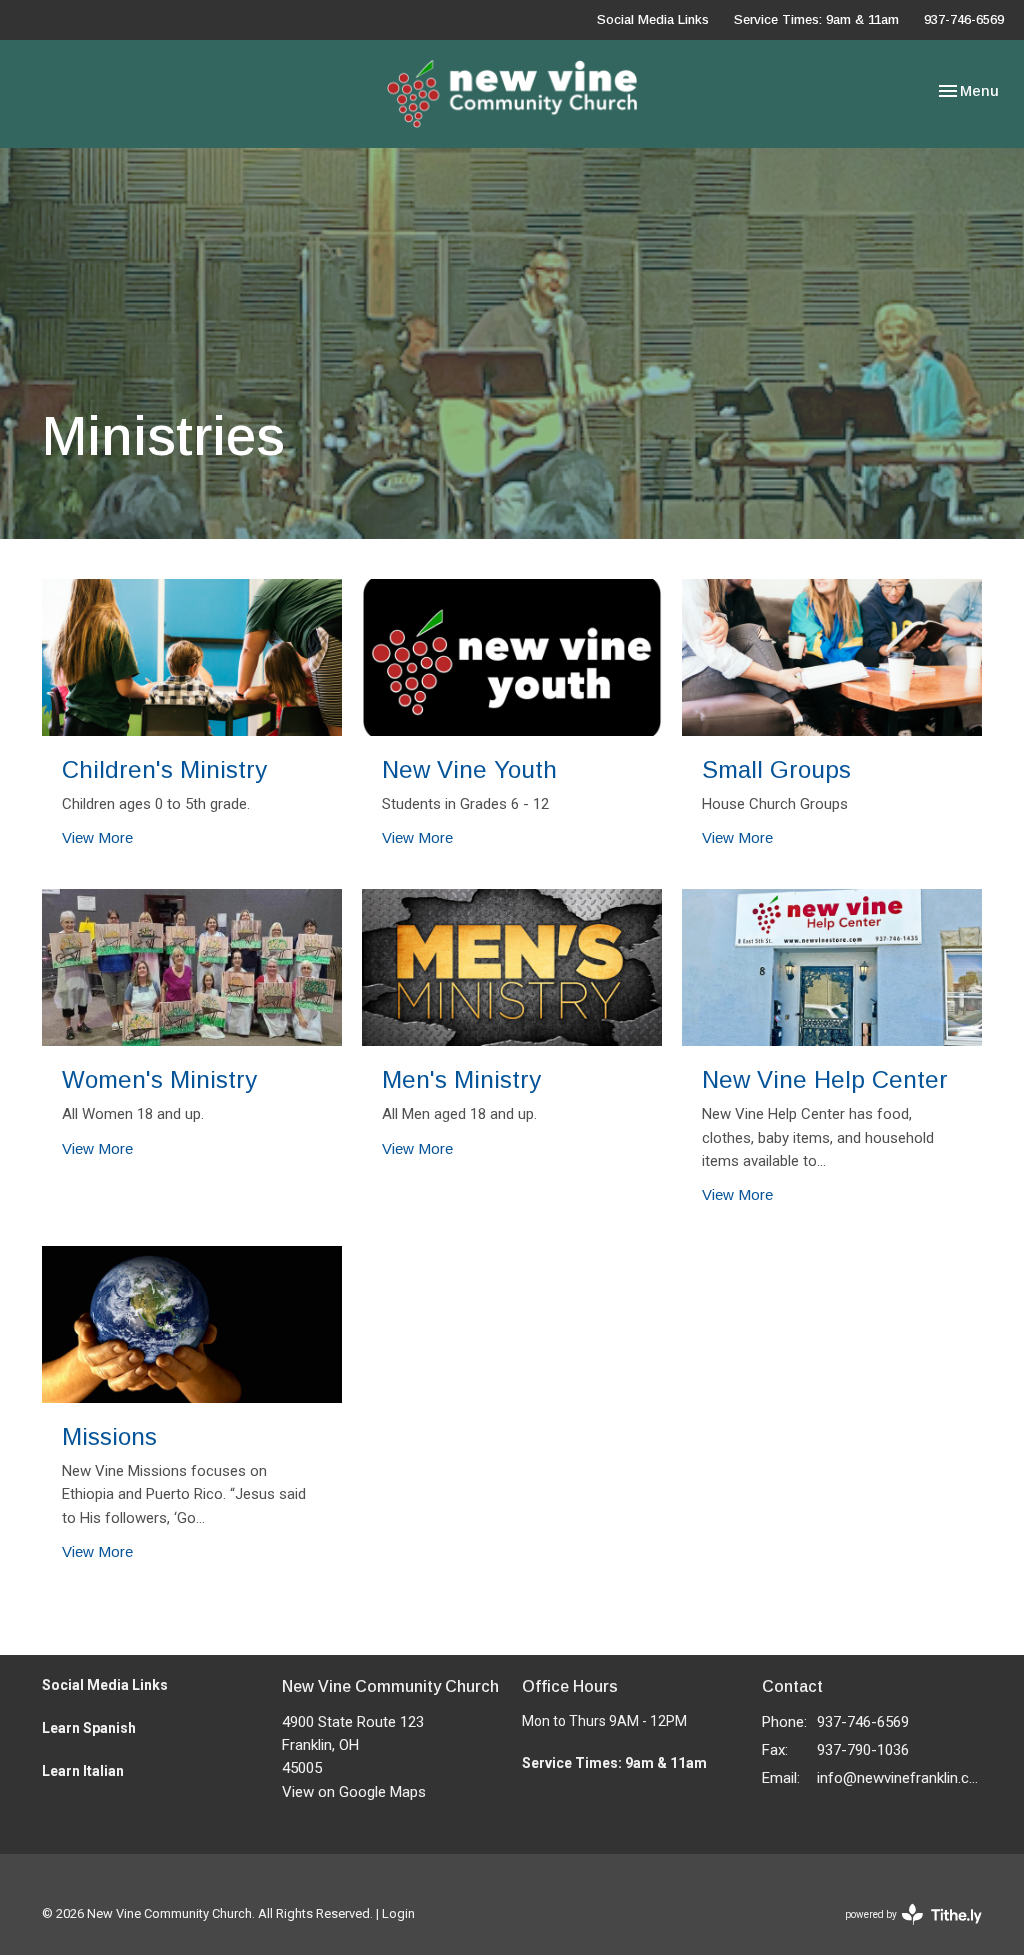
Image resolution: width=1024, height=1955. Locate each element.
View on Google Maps (354, 1792)
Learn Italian (83, 1771)
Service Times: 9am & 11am (816, 19)
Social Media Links (653, 19)
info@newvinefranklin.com (899, 1778)
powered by (902, 1932)
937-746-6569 (964, 19)
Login (398, 1913)
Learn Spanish (89, 1728)
